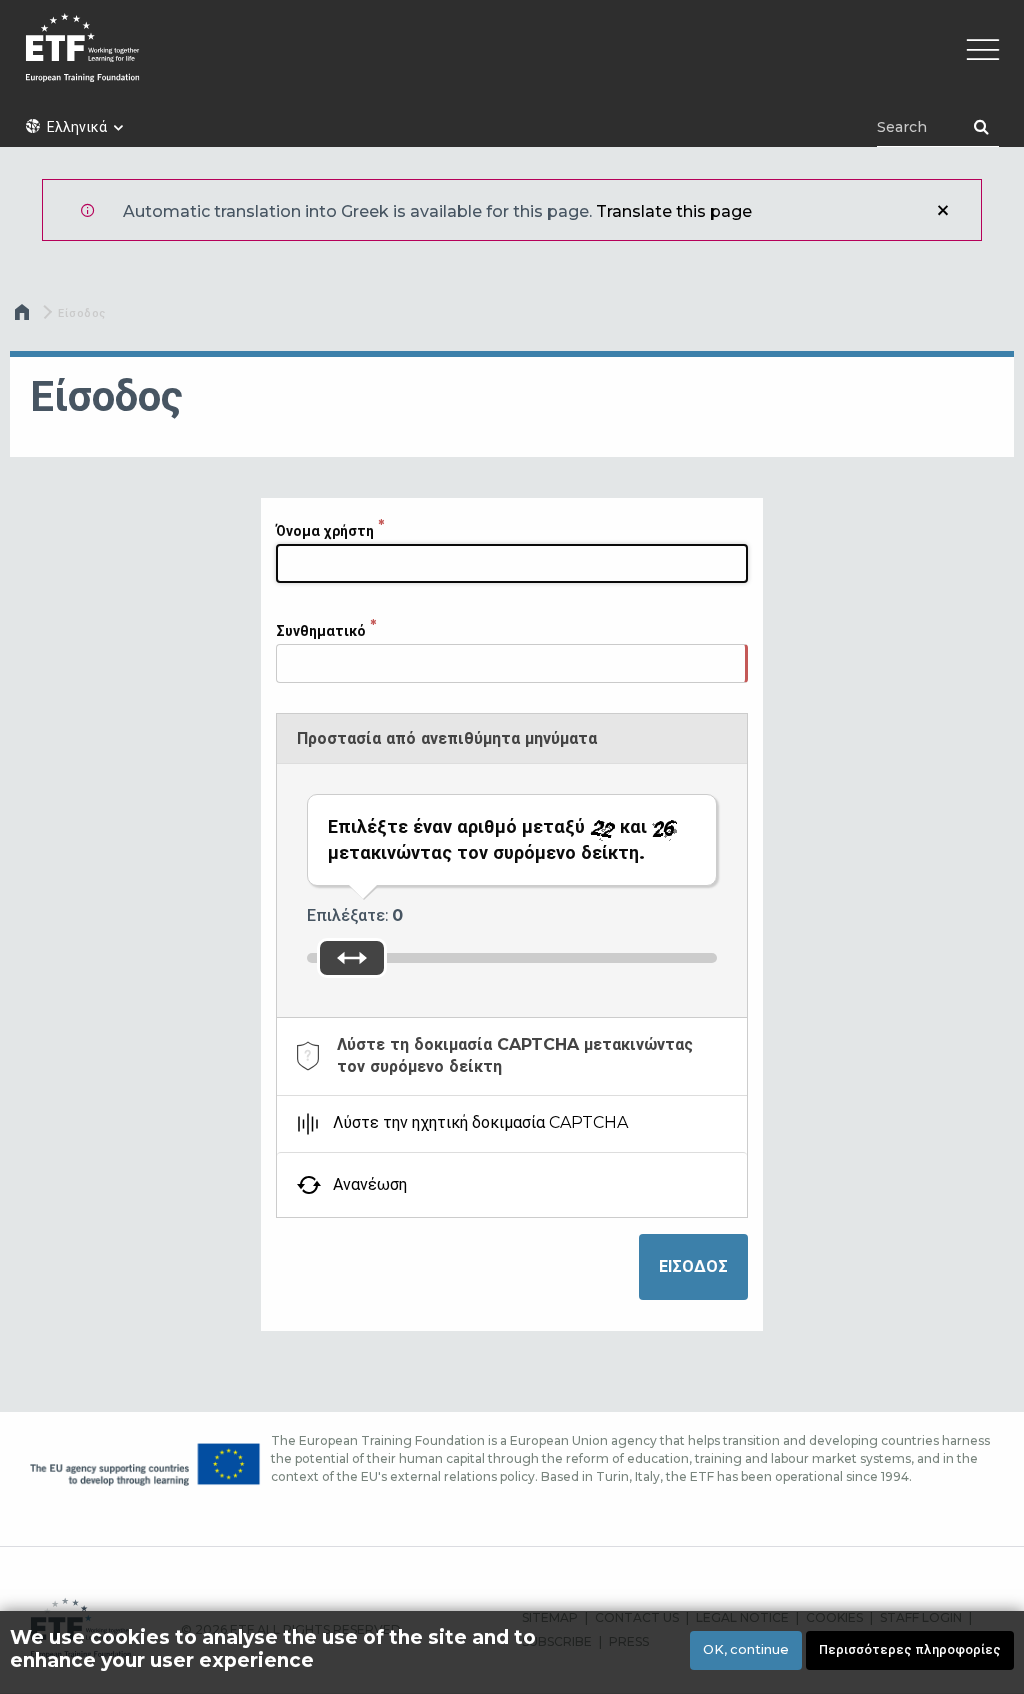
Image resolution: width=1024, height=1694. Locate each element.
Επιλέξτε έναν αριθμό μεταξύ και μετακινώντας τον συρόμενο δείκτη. (490, 839)
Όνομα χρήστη (325, 531)
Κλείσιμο (943, 210)
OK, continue (746, 1649)
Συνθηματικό (321, 631)
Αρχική (24, 317)
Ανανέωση (370, 1184)
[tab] (512, 1056)
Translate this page (674, 211)
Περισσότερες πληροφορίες (910, 1649)
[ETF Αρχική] (512, 60)
